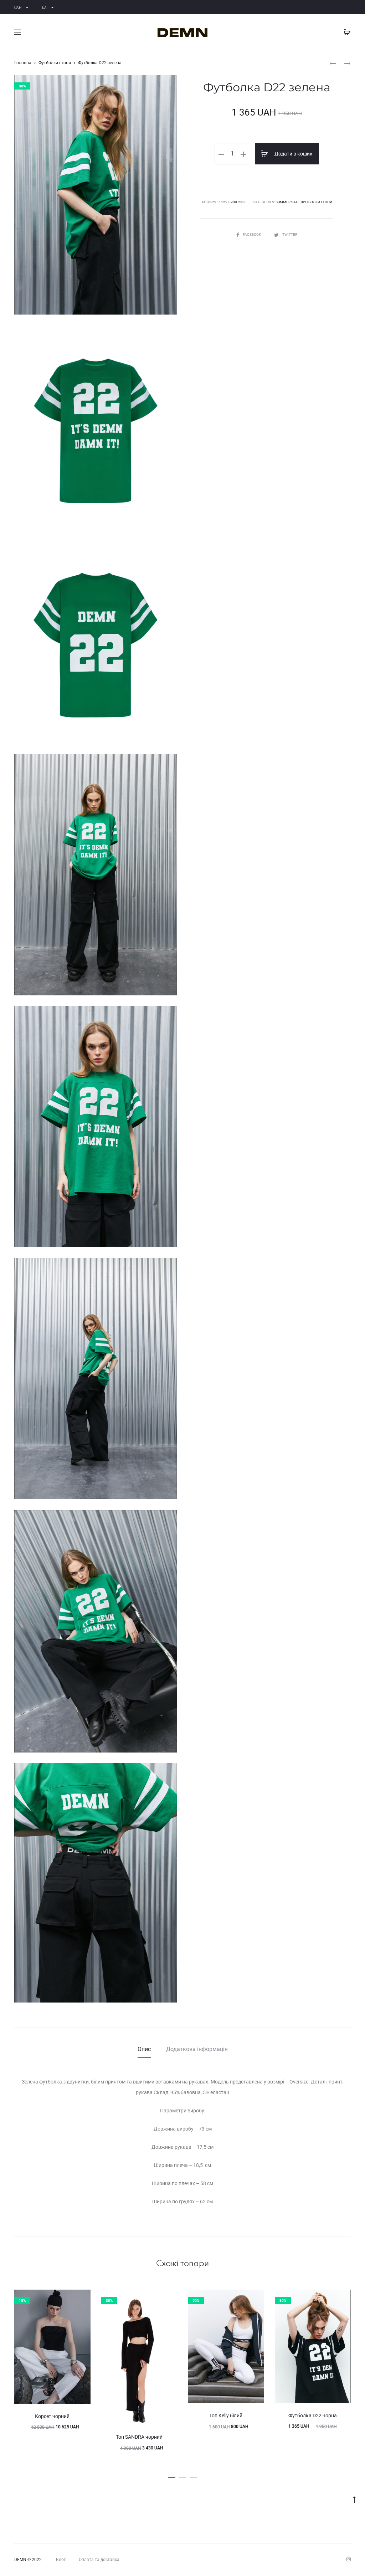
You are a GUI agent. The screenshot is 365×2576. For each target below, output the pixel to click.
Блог (61, 2560)
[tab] (144, 2049)
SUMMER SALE (288, 202)
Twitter (290, 234)
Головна (23, 63)
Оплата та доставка (99, 2560)
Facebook (252, 234)
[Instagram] (349, 2559)
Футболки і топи (55, 63)
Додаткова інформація (197, 2049)
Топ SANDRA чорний (139, 2437)
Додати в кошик (293, 154)
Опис (144, 2049)
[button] (172, 2476)
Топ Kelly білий (226, 2416)
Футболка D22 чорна (313, 2416)
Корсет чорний (52, 2416)
